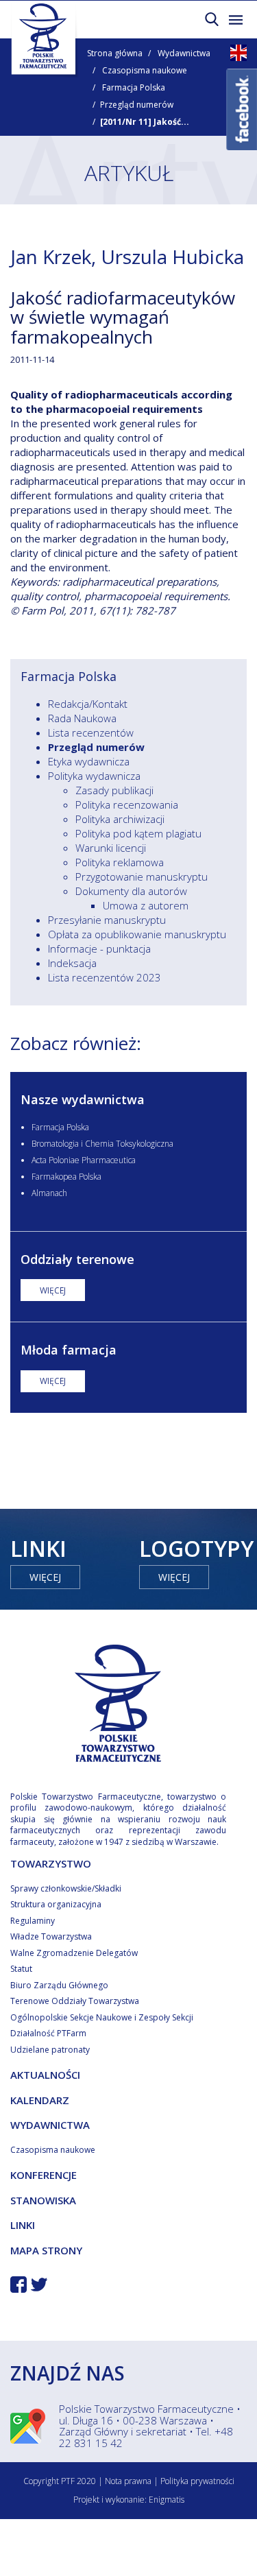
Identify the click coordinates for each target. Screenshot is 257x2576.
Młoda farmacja (69, 1350)
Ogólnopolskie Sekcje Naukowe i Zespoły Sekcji (102, 2017)
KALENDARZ (40, 2100)
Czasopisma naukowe (145, 70)
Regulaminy (33, 1921)
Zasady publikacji (114, 790)
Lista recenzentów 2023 (105, 977)
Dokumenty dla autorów (131, 891)
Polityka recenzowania (127, 804)
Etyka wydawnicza (89, 761)
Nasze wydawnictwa (83, 1099)
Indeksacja (72, 963)
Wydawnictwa (184, 53)
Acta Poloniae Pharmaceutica (84, 1160)
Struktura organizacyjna (56, 1904)
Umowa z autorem (146, 905)
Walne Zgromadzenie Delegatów (74, 1953)
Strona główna (115, 53)
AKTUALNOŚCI (45, 2075)
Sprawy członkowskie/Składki (66, 1888)
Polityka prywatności (197, 2481)
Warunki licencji (111, 848)
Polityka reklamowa (120, 862)
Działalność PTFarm (48, 2033)
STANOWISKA (43, 2200)
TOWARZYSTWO (51, 1863)
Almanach (49, 1193)
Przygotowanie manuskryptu (142, 876)
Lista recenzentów (91, 732)
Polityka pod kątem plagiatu (138, 833)
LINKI (23, 2225)
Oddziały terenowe (77, 1259)
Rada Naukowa (82, 718)
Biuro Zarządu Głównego (59, 1985)
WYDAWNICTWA (50, 2125)
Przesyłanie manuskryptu (107, 920)
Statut (21, 1969)
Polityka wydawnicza (94, 776)
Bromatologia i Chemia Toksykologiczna (102, 1144)
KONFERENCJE (44, 2175)
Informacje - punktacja (99, 949)
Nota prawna (128, 2481)
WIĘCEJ (53, 1290)
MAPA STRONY (46, 2250)
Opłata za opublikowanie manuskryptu (137, 934)
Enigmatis (167, 2500)
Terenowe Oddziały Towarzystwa (75, 2001)
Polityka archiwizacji (120, 819)
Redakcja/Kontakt (88, 704)
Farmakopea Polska (66, 1177)
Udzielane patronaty (50, 2050)
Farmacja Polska (134, 87)
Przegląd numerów (137, 105)
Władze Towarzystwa (51, 1936)
